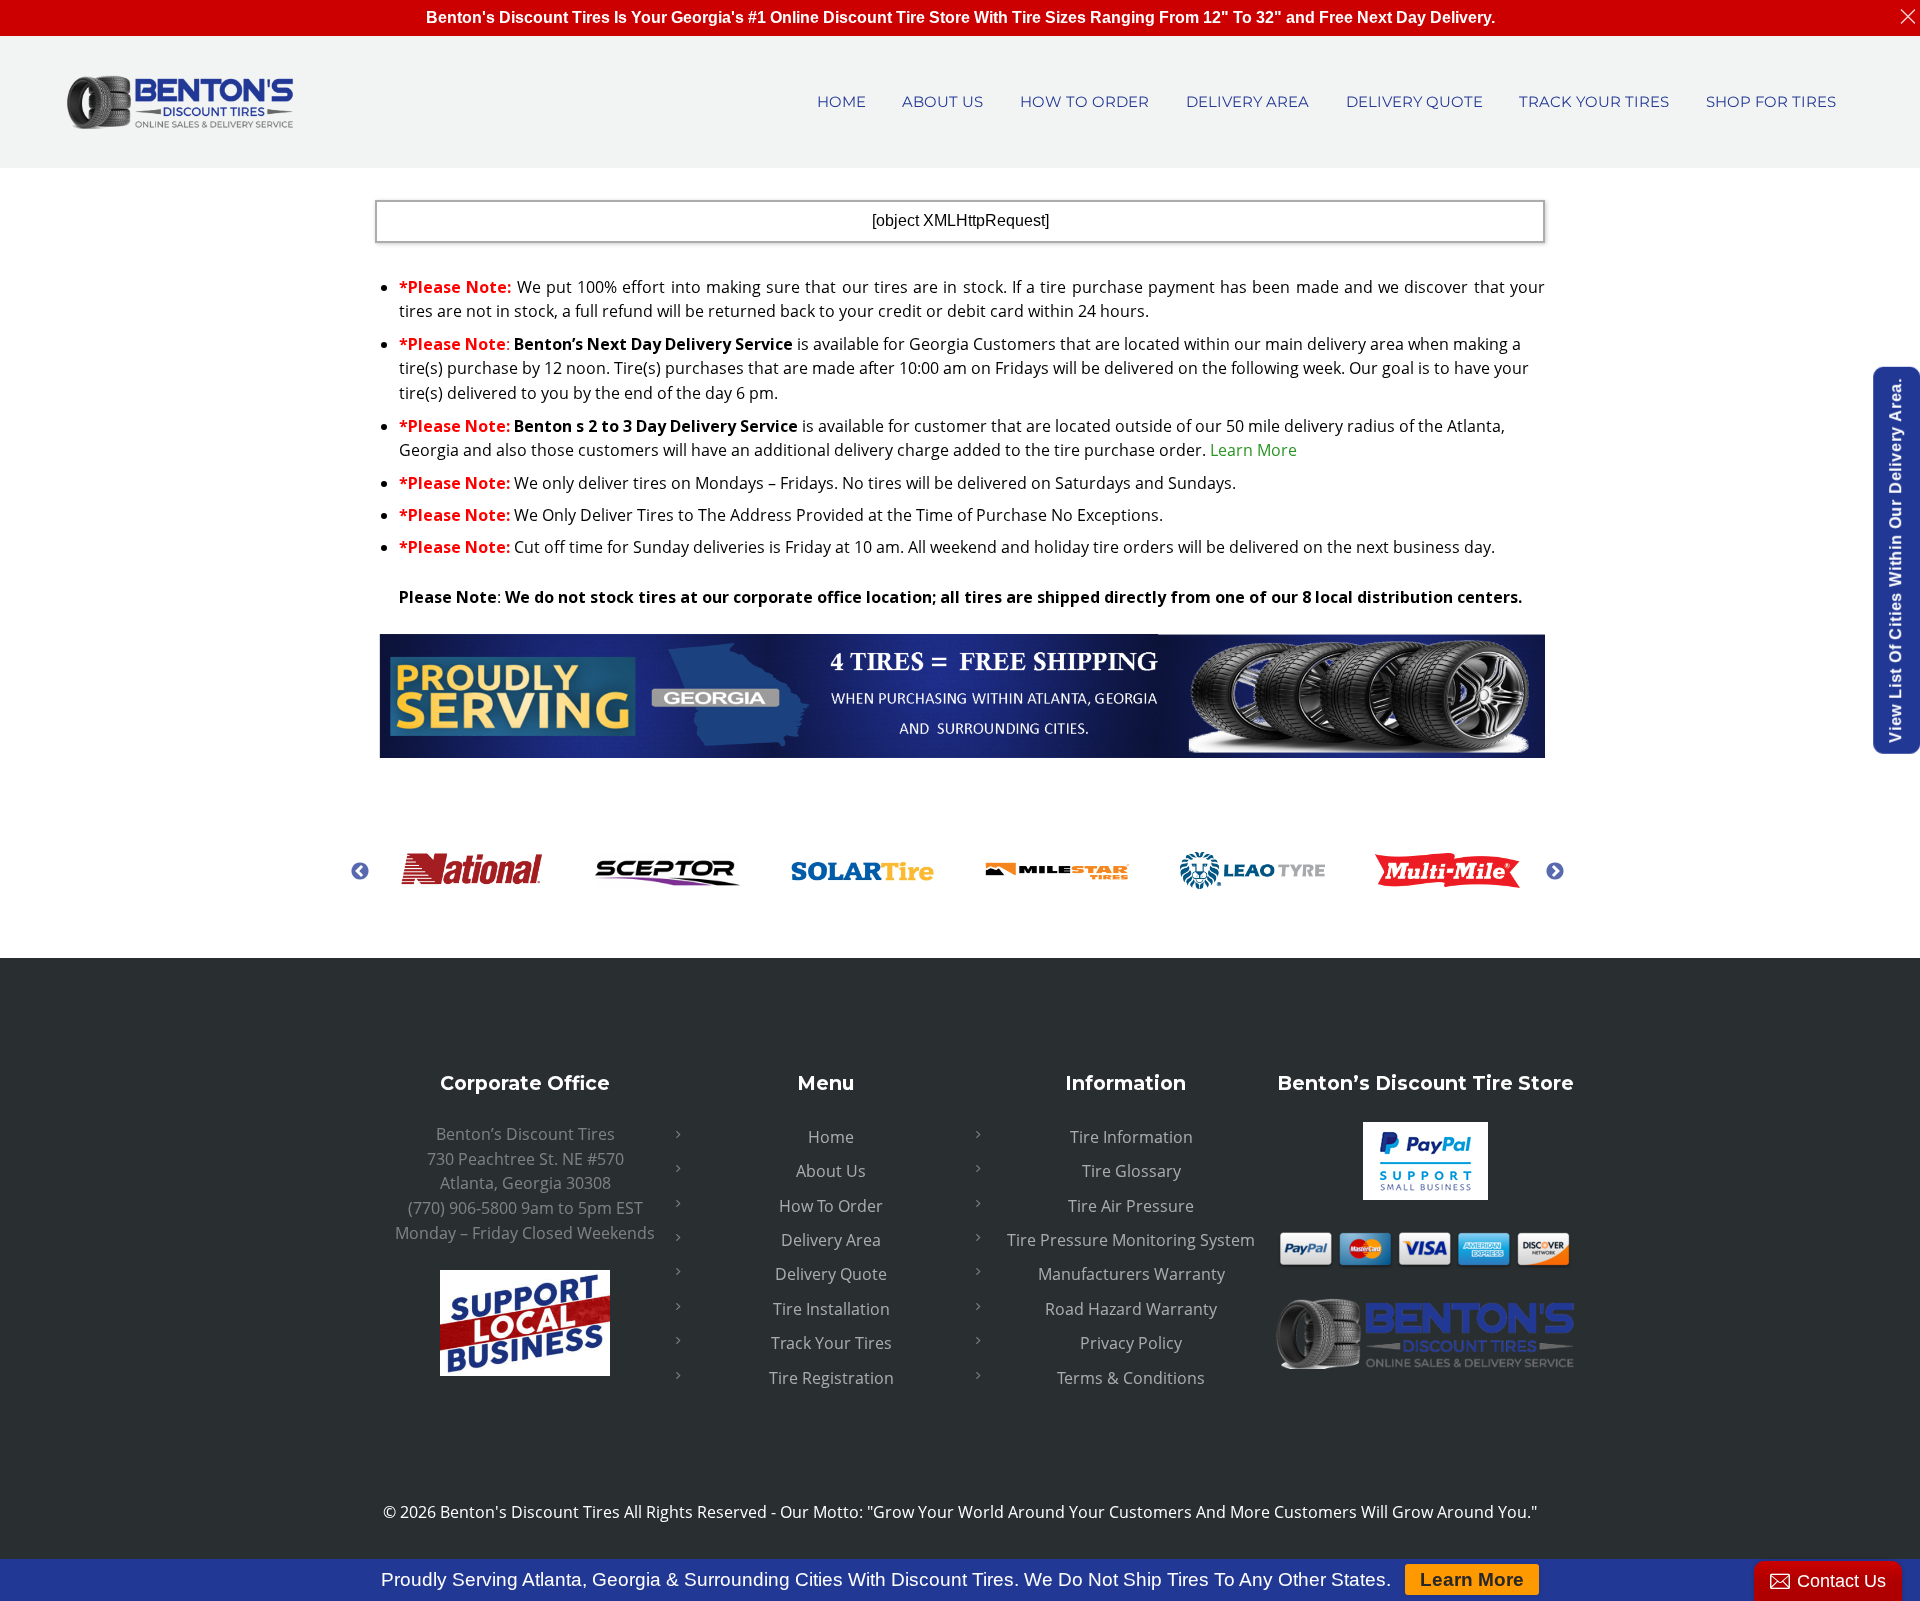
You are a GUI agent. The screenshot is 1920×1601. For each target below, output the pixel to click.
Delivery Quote (831, 1274)
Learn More (1253, 450)
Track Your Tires (831, 1343)
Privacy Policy (1131, 1343)
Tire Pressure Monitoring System (1131, 1240)
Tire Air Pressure (1131, 1206)
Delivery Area (831, 1240)
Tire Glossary (1131, 1171)
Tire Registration (831, 1378)
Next (1555, 871)
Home (831, 1137)
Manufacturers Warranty (1131, 1274)
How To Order (831, 1206)
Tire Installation (831, 1309)
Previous (360, 871)
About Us (831, 1171)
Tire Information (1131, 1137)
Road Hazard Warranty (1131, 1309)
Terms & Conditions (1131, 1378)
